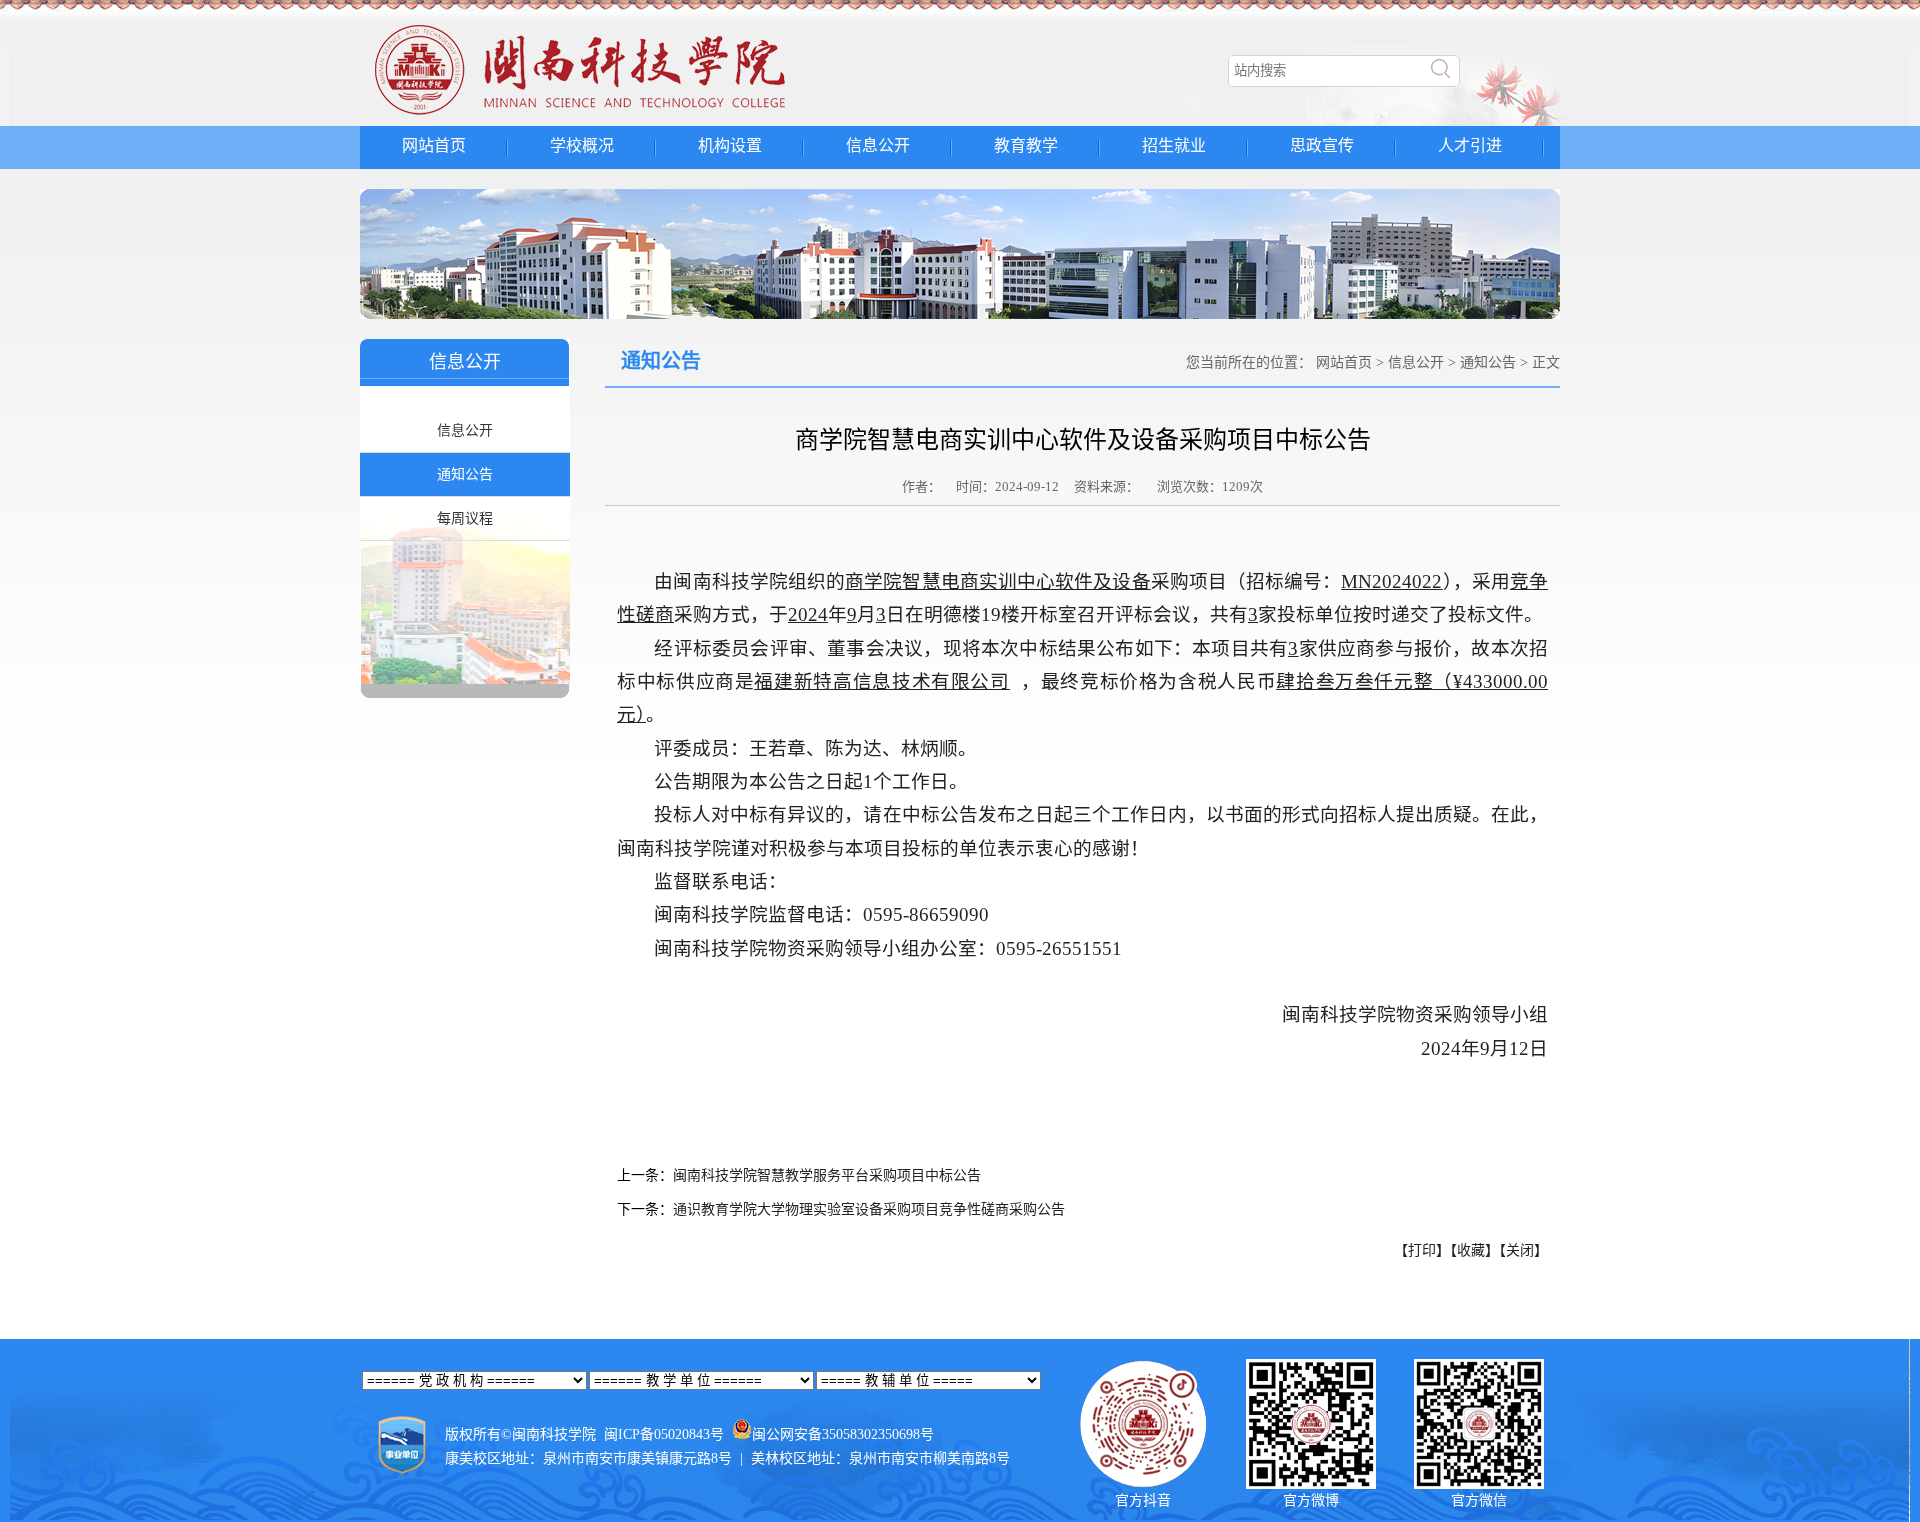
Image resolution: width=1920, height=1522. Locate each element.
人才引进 (1470, 145)
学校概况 (582, 145)
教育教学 (1026, 145)
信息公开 (878, 145)
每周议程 (465, 518)
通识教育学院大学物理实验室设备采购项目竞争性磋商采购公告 (869, 1209)
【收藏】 (1474, 1250)
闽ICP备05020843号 (664, 1434)
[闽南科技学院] (616, 115)
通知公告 (465, 474)
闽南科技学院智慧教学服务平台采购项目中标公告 (827, 1175)
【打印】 (1422, 1250)
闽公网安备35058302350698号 (843, 1434)
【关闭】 (1523, 1250)
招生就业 (1174, 145)
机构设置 (730, 145)
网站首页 (434, 145)
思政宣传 (1322, 145)
